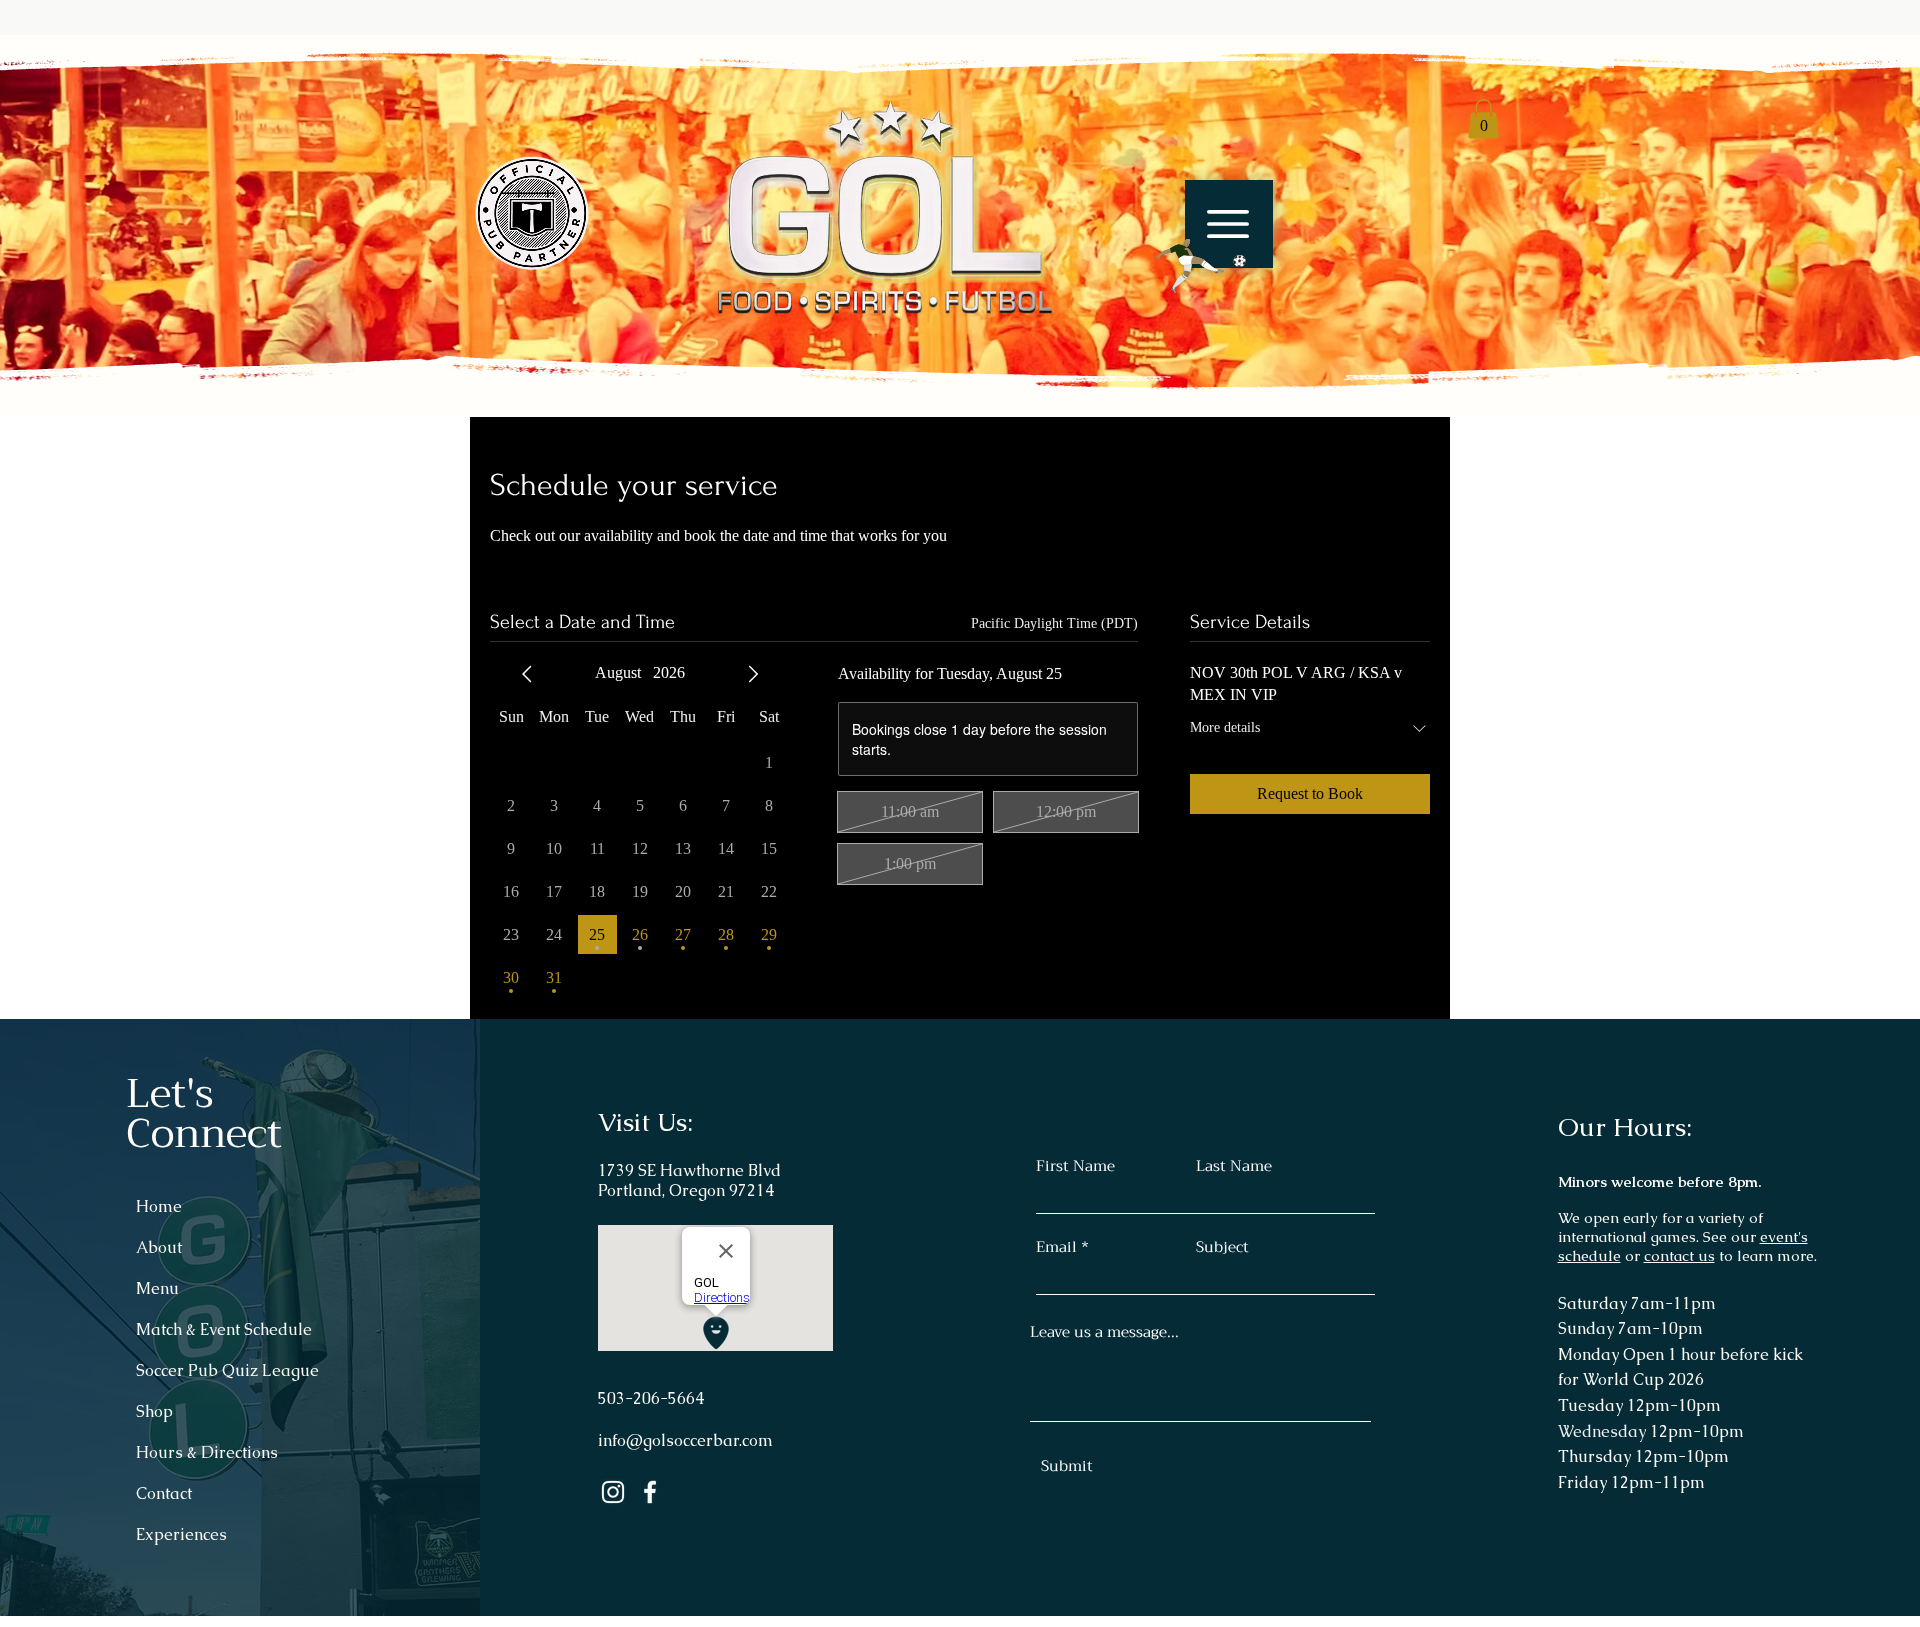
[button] (1190, 266)
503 (611, 1398)
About (159, 1247)
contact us (1679, 1255)
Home (159, 1206)
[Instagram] (613, 1492)
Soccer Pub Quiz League (227, 1370)
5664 (686, 1398)
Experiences (181, 1534)
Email (1056, 1247)
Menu (157, 1288)
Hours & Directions (207, 1452)
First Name (1075, 1166)
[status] (1054, 623)
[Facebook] (650, 1492)
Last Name (1234, 1166)
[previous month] (527, 674)
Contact (164, 1493)
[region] (1219, 249)
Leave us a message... (1104, 1332)
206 (646, 1398)
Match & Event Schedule (224, 1329)
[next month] (753, 674)
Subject (1222, 1247)
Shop (154, 1411)
